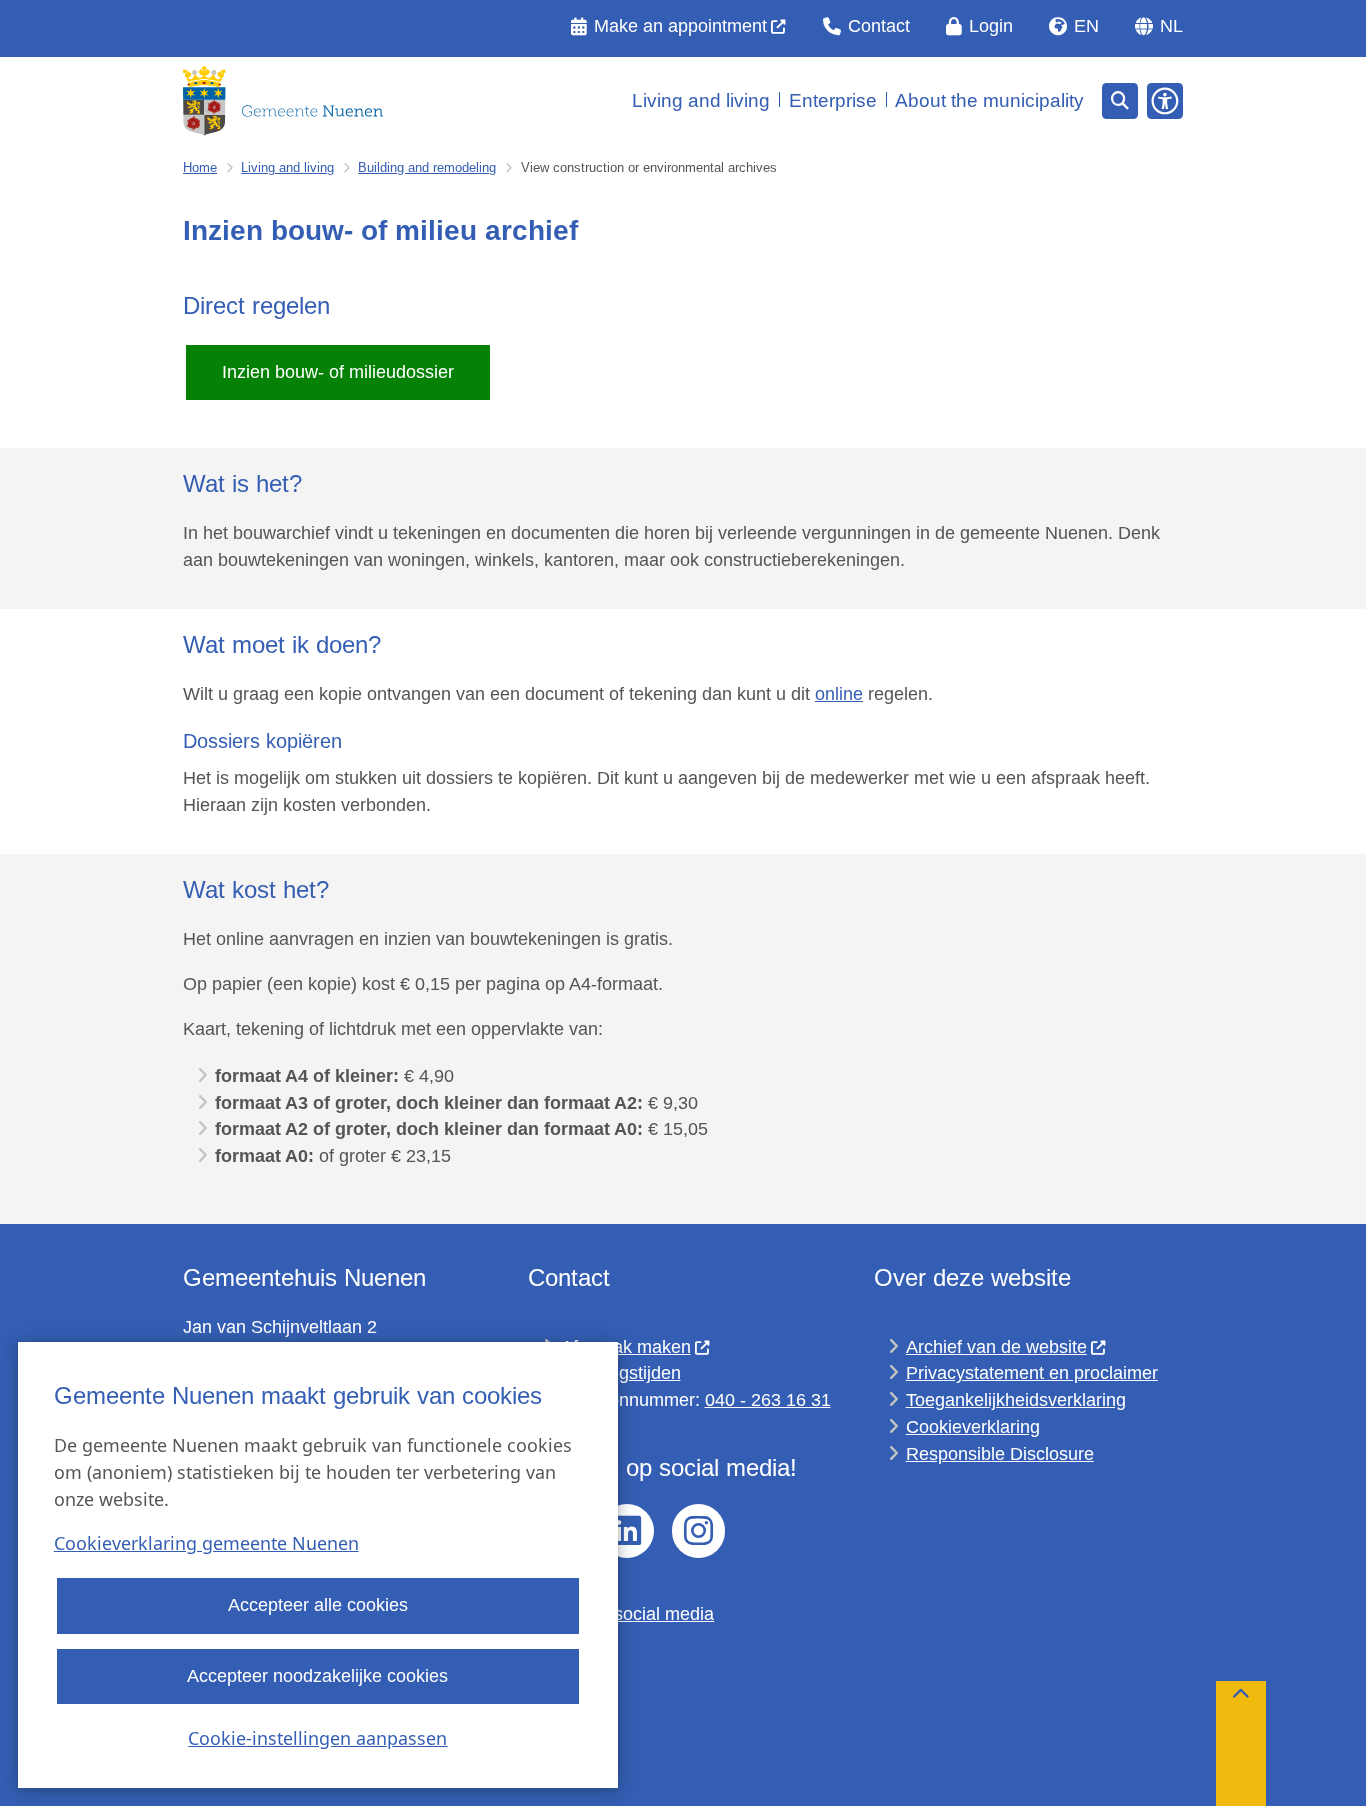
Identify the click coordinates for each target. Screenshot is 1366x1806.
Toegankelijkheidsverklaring (1016, 1400)
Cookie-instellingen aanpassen (317, 1738)
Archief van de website (996, 1347)
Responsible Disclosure (1000, 1454)
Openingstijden (621, 1373)
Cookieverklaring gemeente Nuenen (206, 1544)
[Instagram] (699, 1531)
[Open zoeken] (1120, 101)
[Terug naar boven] (1241, 1743)
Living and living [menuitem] (701, 100)
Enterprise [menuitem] (833, 100)
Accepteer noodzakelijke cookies (317, 1676)
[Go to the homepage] (283, 101)
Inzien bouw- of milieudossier (338, 372)
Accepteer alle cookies (318, 1606)
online (839, 694)
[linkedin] (627, 1531)
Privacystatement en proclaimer (1032, 1373)
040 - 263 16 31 (768, 1400)
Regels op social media (621, 1614)
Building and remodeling (427, 167)
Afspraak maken (626, 1347)
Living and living (287, 167)
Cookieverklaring (973, 1427)
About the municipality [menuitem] (989, 100)
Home (200, 167)
